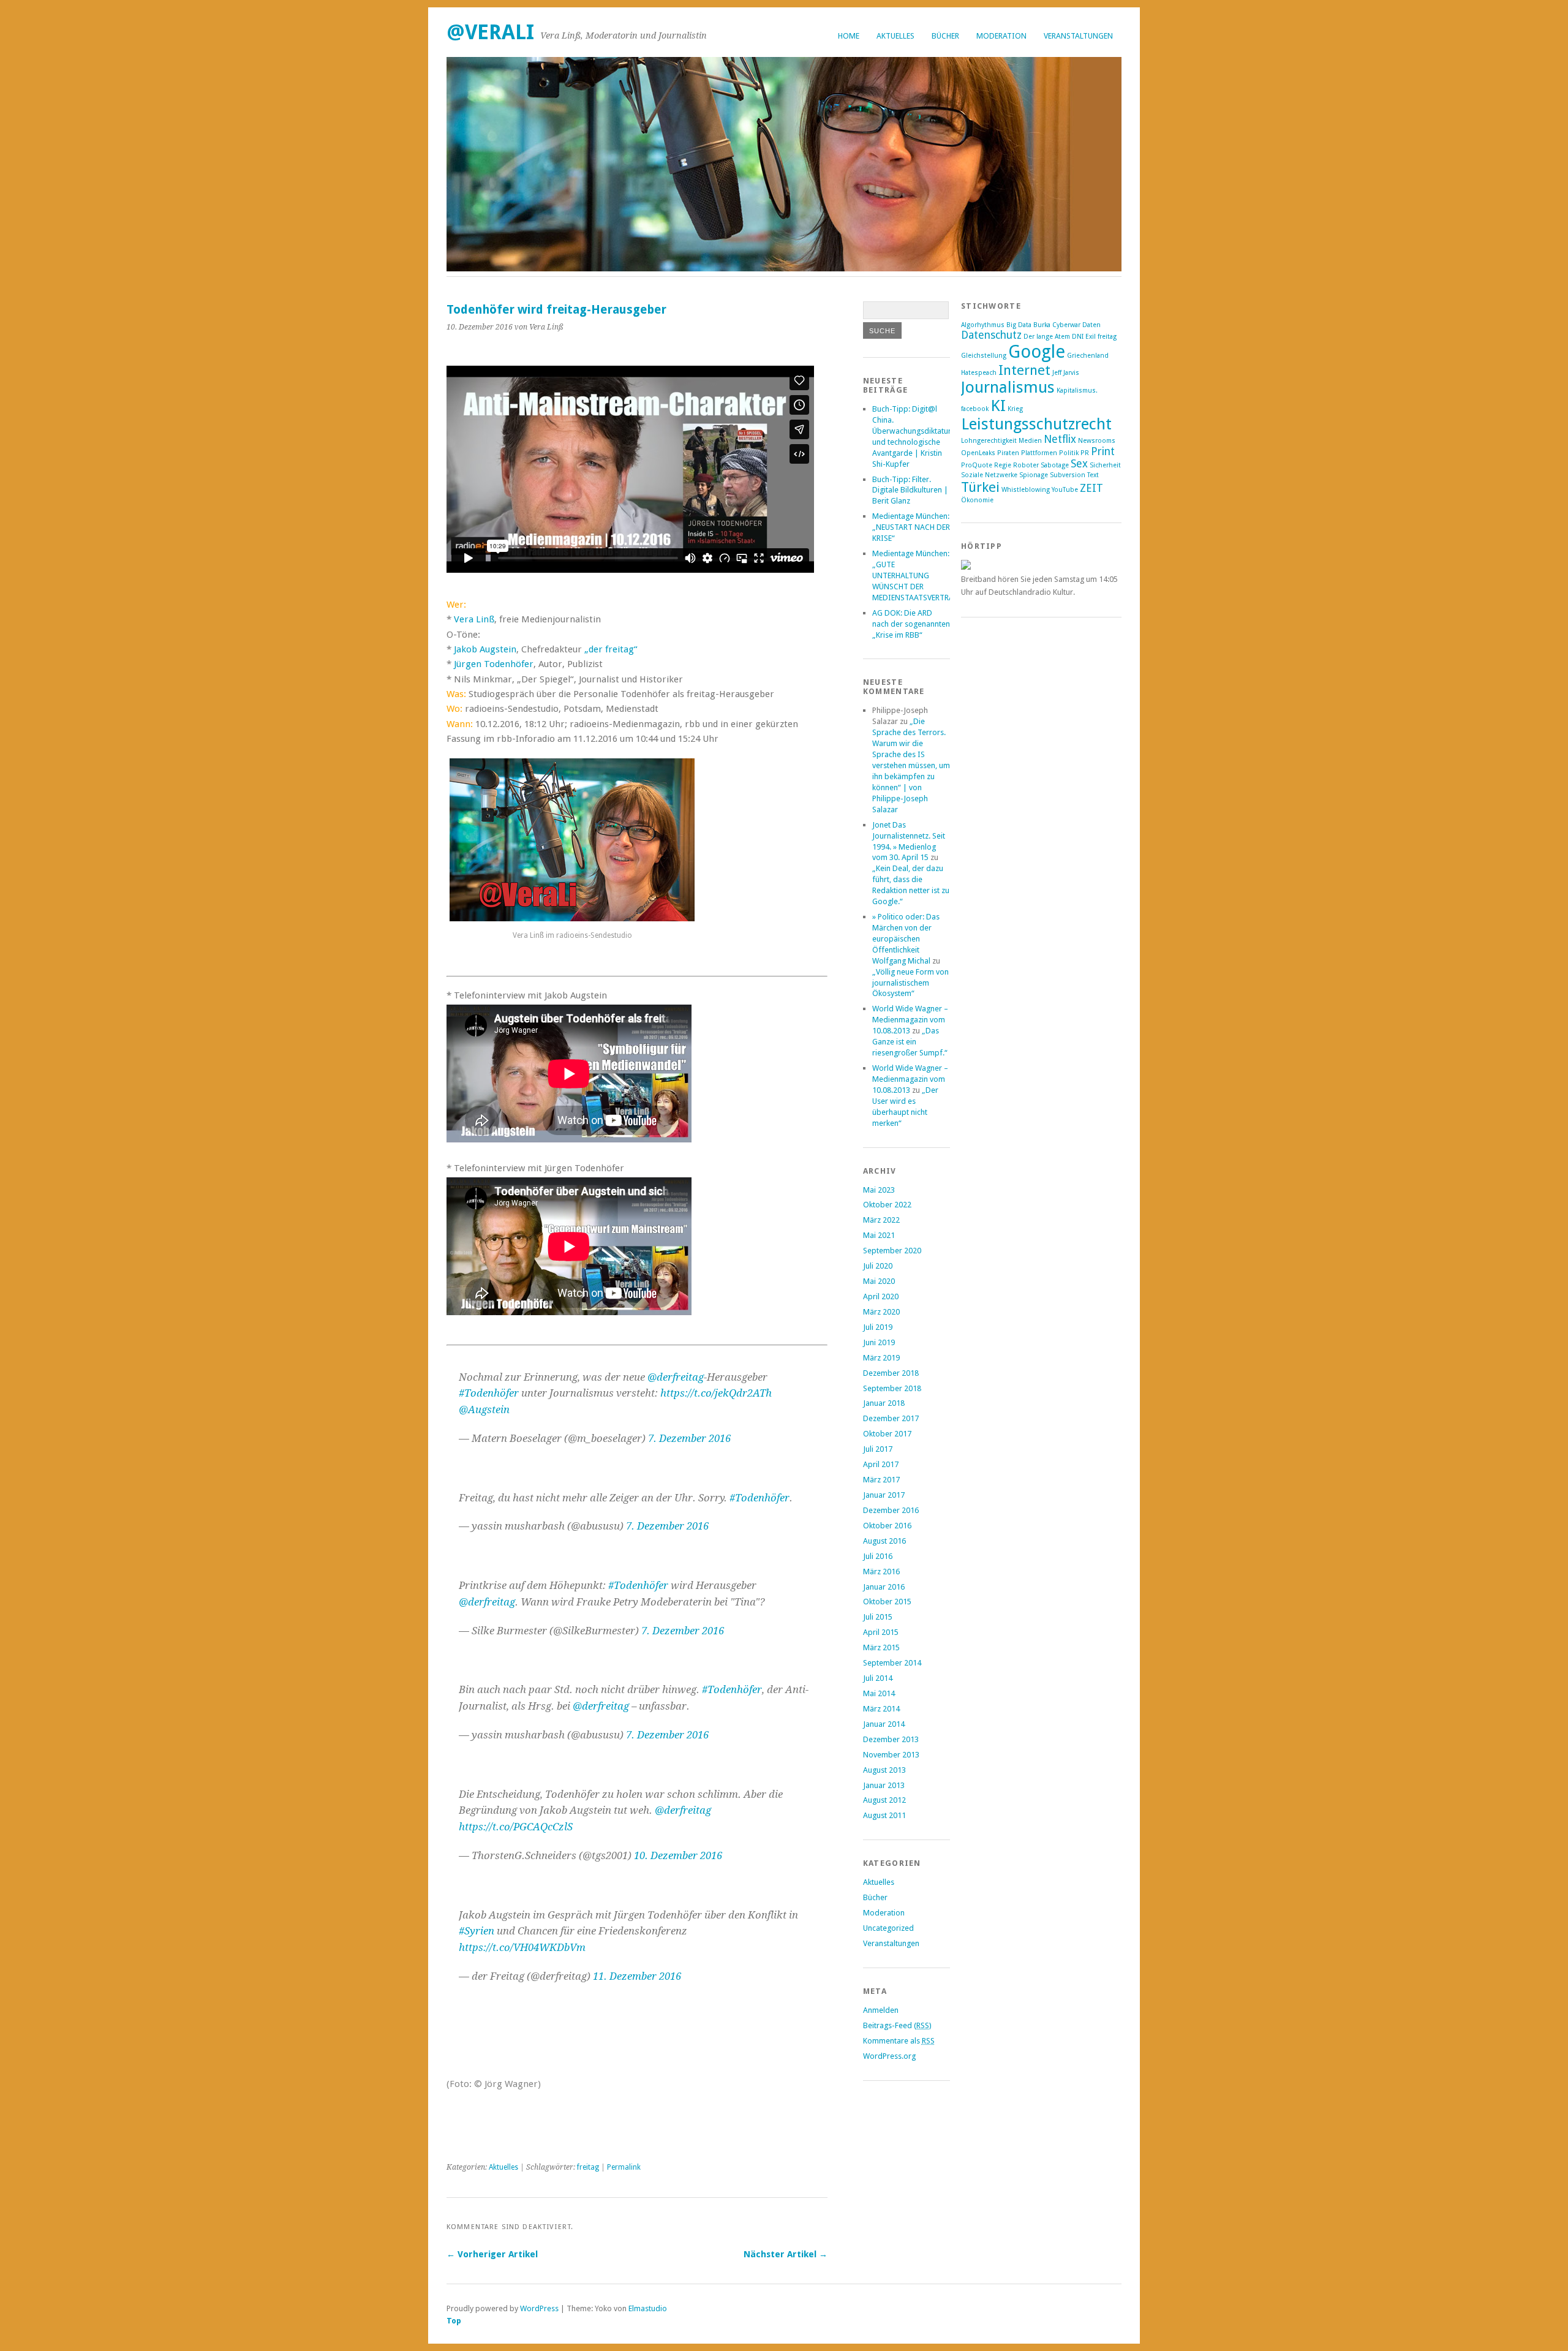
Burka (1042, 325)
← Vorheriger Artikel (492, 2254)
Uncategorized (888, 1928)
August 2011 (884, 1815)
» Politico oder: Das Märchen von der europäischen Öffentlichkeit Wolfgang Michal (906, 939)
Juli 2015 (878, 1617)
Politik (1069, 453)
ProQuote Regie (986, 465)
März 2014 (881, 1709)
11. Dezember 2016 (637, 1976)
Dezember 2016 (891, 1510)
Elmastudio (648, 2308)
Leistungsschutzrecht (1036, 424)
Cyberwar (1066, 325)
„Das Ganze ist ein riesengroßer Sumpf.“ (910, 1042)
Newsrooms (1097, 441)
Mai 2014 (879, 1693)
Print (1103, 451)
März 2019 (881, 1358)
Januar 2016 (884, 1587)
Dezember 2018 (891, 1373)
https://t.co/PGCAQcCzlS (516, 1827)
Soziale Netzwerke (989, 475)
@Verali (490, 32)
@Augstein (484, 1409)
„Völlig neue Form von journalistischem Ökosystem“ (910, 983)
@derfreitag (676, 1377)
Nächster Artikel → (786, 2254)
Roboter (1026, 465)
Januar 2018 (884, 1403)
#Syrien (477, 1931)
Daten (1091, 325)
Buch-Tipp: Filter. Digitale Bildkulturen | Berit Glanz (910, 490)
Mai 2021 (879, 1235)
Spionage (1034, 475)
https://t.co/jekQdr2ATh (716, 1393)
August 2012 (884, 1800)
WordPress (539, 2308)
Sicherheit (1105, 465)
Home (849, 36)
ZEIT (1091, 488)
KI (998, 406)
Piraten (1008, 453)
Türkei (980, 487)
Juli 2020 (878, 1266)
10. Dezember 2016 (678, 1855)
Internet (1024, 370)
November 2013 (891, 1755)
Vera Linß (474, 619)
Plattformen (1039, 453)
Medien (1030, 441)
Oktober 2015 (887, 1602)
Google (1037, 352)
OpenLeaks (978, 453)
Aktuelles (895, 36)
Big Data (1019, 325)
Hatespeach (979, 373)
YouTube (1065, 490)
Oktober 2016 (887, 1526)
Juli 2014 (878, 1678)
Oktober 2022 (887, 1205)
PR (1085, 453)
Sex (1079, 464)
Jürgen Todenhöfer (494, 664)
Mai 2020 (879, 1281)
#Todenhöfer (489, 1393)
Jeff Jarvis (1066, 373)
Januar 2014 (884, 1724)
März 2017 (881, 1480)
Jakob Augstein (485, 649)
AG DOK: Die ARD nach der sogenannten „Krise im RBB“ (911, 624)
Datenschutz (991, 335)
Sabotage (1055, 465)
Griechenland (1088, 356)
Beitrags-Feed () (897, 2025)
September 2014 (892, 1663)
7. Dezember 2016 (689, 1438)
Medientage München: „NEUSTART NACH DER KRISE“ (911, 527)
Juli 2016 (878, 1556)
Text (1093, 475)
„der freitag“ (611, 649)
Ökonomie (977, 500)
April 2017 (881, 1464)
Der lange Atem (1047, 337)
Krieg (1015, 409)
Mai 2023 (879, 1190)
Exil (1091, 337)
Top (454, 2321)
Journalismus (1008, 387)
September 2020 (892, 1251)
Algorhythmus (983, 325)
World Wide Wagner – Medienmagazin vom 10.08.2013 (910, 1020)
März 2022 (881, 1220)
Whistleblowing (1026, 490)
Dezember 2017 (891, 1418)
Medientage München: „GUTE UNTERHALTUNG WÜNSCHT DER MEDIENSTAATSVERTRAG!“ (918, 575)
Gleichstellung (984, 356)
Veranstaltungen (1078, 36)
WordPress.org (889, 2056)
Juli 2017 (878, 1449)
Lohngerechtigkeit (989, 441)
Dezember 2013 (891, 1739)
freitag (588, 2167)
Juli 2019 (878, 1327)
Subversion (1068, 475)
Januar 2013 (884, 1785)
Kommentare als (899, 2041)
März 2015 (881, 1647)
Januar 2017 (884, 1495)
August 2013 (884, 1770)
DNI (1078, 337)
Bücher (945, 36)
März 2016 (881, 1572)
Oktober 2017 (887, 1434)
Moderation (1001, 36)
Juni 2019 (879, 1342)
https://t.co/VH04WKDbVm (522, 1947)
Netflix (1060, 439)
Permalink (624, 2167)
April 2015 (881, 1632)
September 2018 (892, 1388)
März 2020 (881, 1312)
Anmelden (881, 2010)
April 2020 (881, 1296)
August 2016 (884, 1541)
